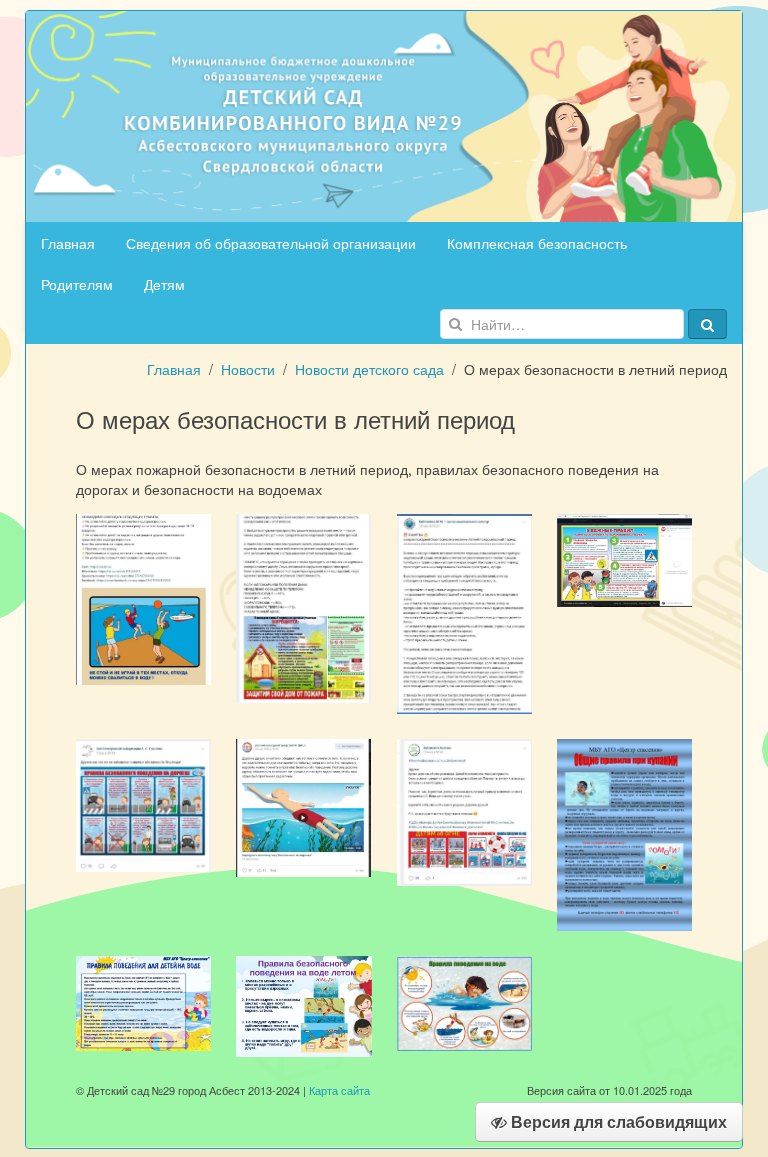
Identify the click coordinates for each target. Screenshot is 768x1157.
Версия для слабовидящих (617, 1121)
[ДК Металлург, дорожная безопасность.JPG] (624, 559)
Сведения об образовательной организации (271, 243)
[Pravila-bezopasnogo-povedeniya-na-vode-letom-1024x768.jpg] (303, 1004)
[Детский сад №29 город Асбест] (384, 114)
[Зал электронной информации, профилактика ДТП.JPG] (143, 803)
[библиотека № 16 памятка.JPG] (303, 606)
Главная (68, 243)
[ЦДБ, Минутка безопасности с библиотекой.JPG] (464, 810)
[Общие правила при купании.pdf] (624, 833)
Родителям (77, 284)
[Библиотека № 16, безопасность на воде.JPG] (143, 597)
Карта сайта (339, 1090)
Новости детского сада (369, 369)
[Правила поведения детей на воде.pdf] (143, 1001)
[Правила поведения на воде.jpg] (464, 1001)
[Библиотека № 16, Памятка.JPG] (464, 612)
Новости (248, 369)
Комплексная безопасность (537, 243)
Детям (164, 284)
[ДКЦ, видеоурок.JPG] (303, 806)
